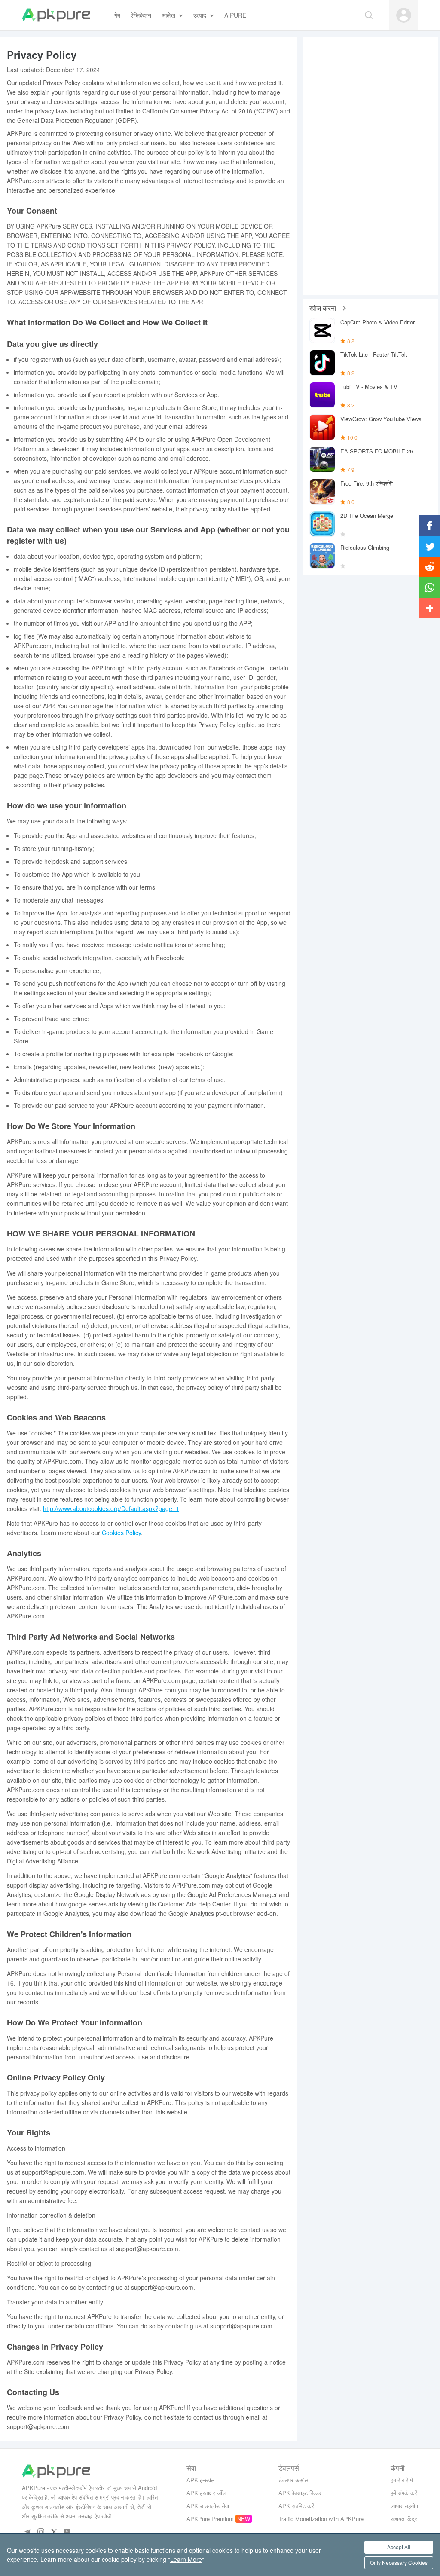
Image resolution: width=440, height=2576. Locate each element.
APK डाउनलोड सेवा (208, 2506)
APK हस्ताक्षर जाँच (206, 2493)
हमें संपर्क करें (404, 2493)
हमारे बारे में (402, 2480)
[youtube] (67, 2532)
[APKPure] (56, 15)
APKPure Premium (210, 2519)
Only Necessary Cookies (399, 2562)
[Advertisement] (370, 166)
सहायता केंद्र (404, 2519)
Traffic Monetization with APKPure (321, 2519)
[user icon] (404, 15)
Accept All (399, 2547)
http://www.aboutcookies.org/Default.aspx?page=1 (111, 1508)
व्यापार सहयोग (404, 2506)
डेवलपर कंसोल (293, 2480)
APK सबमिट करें (296, 2506)
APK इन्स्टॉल (201, 2480)
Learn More (186, 2559)
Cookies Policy (121, 1533)
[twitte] (54, 2532)
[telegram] (27, 2532)
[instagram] (41, 2532)
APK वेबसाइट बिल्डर (300, 2493)
